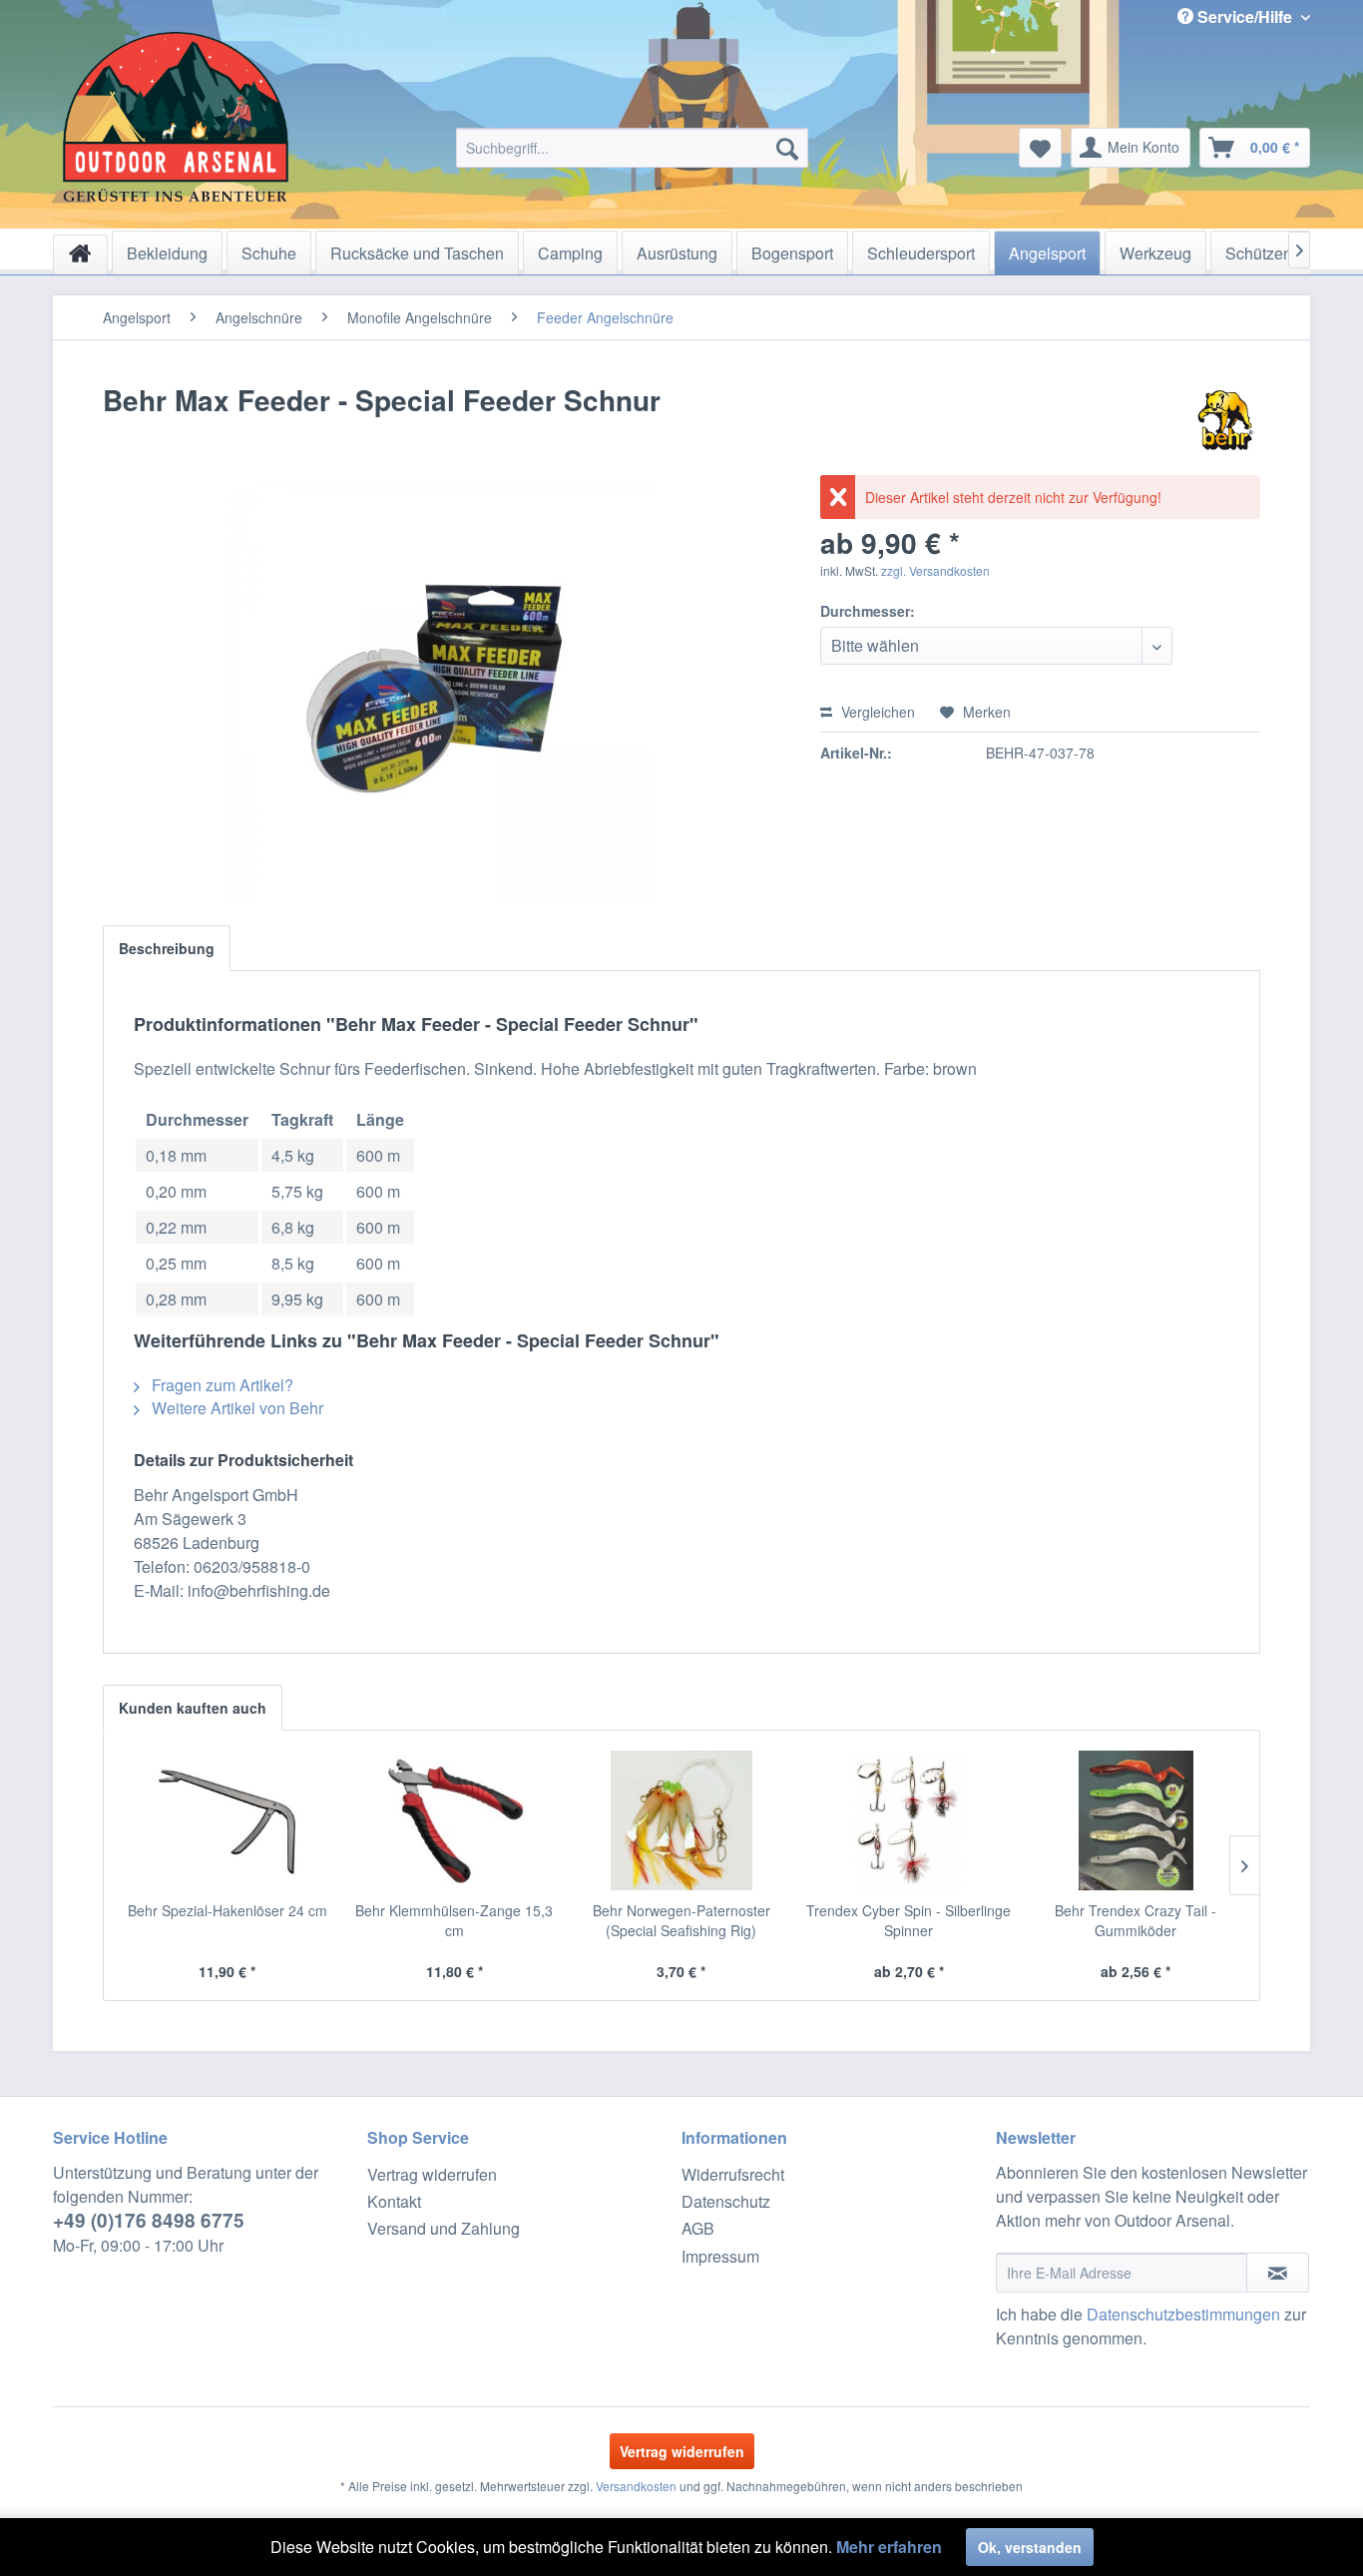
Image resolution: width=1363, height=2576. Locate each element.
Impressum (720, 2256)
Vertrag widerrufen (432, 2174)
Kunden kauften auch (193, 1708)
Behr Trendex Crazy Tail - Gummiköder (1136, 1920)
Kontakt (394, 2201)
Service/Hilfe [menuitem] (1245, 16)
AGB (698, 2228)
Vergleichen (876, 712)
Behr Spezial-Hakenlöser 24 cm (227, 1910)
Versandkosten (636, 2486)
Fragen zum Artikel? (221, 1385)
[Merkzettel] (1040, 148)
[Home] (80, 255)
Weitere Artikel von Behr (235, 1408)
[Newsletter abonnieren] (1278, 2273)
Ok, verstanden (1030, 2547)
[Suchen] (787, 148)
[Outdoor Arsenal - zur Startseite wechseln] (176, 117)
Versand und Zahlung (444, 2228)
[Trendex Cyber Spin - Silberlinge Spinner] (909, 1820)
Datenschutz (726, 2201)
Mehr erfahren (889, 2547)
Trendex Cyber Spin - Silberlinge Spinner (909, 1920)
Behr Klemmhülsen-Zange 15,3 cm (454, 1920)
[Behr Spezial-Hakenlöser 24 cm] (227, 1820)
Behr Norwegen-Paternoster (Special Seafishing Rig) (681, 1920)
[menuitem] (632, 148)
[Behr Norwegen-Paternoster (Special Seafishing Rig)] (681, 1820)
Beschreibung (167, 948)
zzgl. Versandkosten (935, 570)
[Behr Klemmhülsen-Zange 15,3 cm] (455, 1820)
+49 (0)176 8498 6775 (149, 2220)
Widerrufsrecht (733, 2174)
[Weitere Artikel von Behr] (1225, 420)
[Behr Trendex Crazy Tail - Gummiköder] (1136, 1820)
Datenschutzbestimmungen (1183, 2314)
